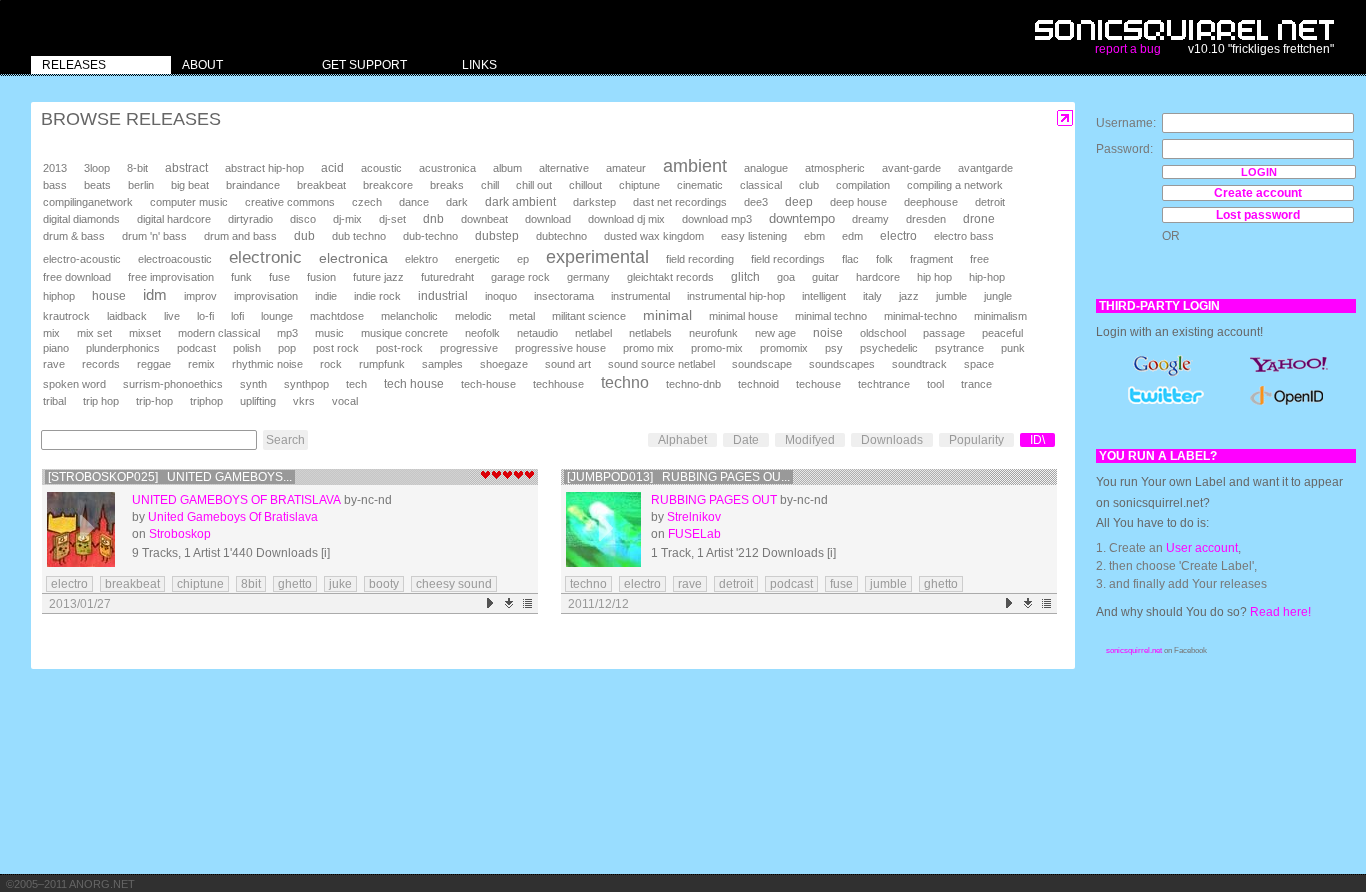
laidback (127, 316)
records (101, 364)
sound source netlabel (661, 364)
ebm (814, 236)
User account (1202, 548)
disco (303, 219)
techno (625, 382)
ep (523, 259)
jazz (909, 296)
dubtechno (561, 236)
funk (241, 277)
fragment (931, 259)
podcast (196, 348)
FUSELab (694, 534)
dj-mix (347, 219)
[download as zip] (509, 603)
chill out (534, 185)
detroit (990, 202)
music (329, 333)
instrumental (640, 296)
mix (51, 333)
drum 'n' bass (154, 236)
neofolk (482, 333)
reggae (154, 364)
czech (367, 202)
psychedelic (889, 348)
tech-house (488, 384)
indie (326, 296)
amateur (626, 168)
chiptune (639, 185)
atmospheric (835, 168)
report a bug (1128, 49)
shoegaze (504, 364)
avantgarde (985, 168)
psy (834, 348)
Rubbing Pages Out (714, 500)
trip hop (101, 401)
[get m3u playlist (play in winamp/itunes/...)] (528, 603)
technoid (758, 384)
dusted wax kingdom (654, 236)
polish (247, 348)
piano (56, 348)
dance (414, 202)
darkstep (594, 202)
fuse (279, 277)
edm (852, 236)
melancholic (409, 316)
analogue (766, 168)
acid (332, 168)
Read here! (1280, 612)
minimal (667, 315)
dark (457, 202)
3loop (97, 168)
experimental (597, 257)
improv (200, 296)
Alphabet (682, 440)
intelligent (824, 296)
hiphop (59, 296)
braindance (253, 185)
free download (77, 277)
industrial (443, 295)
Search (285, 440)
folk (884, 259)
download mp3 (717, 219)
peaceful (1002, 333)
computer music (189, 202)
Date (746, 440)
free (979, 259)
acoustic (381, 168)
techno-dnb (693, 384)
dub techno (359, 236)
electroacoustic (175, 259)
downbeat (484, 219)
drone (979, 219)
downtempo (802, 218)
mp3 (287, 333)
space (979, 364)
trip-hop (154, 401)
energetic (477, 259)
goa (786, 277)
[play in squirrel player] (84, 529)
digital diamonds (81, 219)
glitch (745, 277)
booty (384, 584)
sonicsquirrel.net (1134, 650)
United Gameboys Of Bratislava (236, 500)
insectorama (564, 296)
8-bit (137, 168)
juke (340, 584)
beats (97, 185)
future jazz (378, 277)
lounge (277, 316)
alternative (564, 168)
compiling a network (955, 185)
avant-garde (911, 168)
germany (588, 277)
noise (828, 333)
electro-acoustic (82, 259)
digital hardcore (174, 219)
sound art (568, 364)
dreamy (870, 219)
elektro (421, 259)
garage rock (520, 277)
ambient (695, 166)
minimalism (1000, 316)
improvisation (266, 296)
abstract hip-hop (264, 168)
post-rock (399, 348)
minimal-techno (920, 316)
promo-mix (717, 348)
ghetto (295, 584)
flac (850, 259)
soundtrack (919, 364)
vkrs (304, 401)
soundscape (762, 364)
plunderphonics (123, 348)
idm (155, 295)
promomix (784, 348)
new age (775, 333)
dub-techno (430, 236)
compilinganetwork (88, 202)
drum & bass (74, 236)
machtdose (337, 316)
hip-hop (987, 277)
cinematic (700, 185)
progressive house (560, 348)
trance (976, 384)
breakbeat (321, 185)
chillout (585, 185)
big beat (190, 185)
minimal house (743, 316)
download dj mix (626, 219)
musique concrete (404, 333)
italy (872, 296)
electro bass (964, 236)
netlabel (593, 333)
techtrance (884, 384)
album (507, 168)
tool (935, 384)
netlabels (650, 333)
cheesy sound (454, 584)
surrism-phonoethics (173, 384)
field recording (700, 259)
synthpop (306, 384)
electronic (265, 257)
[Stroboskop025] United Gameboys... (170, 477)
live (172, 316)
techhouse (558, 384)
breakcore (388, 185)
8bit (251, 584)
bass (55, 185)
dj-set (392, 219)
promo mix (648, 348)
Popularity (976, 440)
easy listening (754, 236)
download (548, 219)
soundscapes (842, 364)
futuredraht (447, 277)
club (809, 185)
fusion (321, 277)
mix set (94, 333)
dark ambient (520, 202)
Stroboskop (180, 534)
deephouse (931, 202)
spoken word (74, 384)
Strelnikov (694, 517)
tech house (414, 383)
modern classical (219, 333)
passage (944, 333)
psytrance (959, 348)
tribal (54, 401)
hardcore (878, 277)
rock (331, 364)
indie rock (377, 296)
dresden (926, 219)
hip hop (934, 277)
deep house (858, 202)
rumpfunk (382, 364)
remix (201, 364)
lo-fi (205, 316)
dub (304, 236)
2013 (55, 168)
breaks (447, 185)
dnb (433, 218)
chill (490, 185)
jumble (951, 296)
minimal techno (831, 316)
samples (442, 364)
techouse (818, 384)
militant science (589, 316)
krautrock (66, 316)
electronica (353, 258)
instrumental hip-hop (736, 296)
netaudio (537, 333)
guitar (825, 277)
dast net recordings (680, 202)
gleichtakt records (670, 277)
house (109, 296)
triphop (206, 401)
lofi (237, 316)
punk (1013, 348)
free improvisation (171, 277)
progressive (469, 348)
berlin (141, 185)
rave (54, 364)
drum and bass (240, 236)
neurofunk (713, 333)
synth (253, 384)
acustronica (447, 168)
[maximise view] (1065, 118)
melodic (473, 316)
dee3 (756, 202)
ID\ (1037, 440)
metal (522, 316)
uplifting (258, 401)
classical (761, 185)
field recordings (788, 259)
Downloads (892, 440)
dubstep (497, 236)
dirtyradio (250, 219)
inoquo (501, 296)
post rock (336, 348)
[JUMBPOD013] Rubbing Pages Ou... (678, 477)
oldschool (883, 333)
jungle (998, 296)
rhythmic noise (267, 364)
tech (356, 384)
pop (287, 348)
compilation (863, 185)
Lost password (1258, 215)
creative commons (290, 202)
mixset (145, 333)
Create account (1258, 193)
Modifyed (810, 440)
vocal (345, 401)
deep (799, 202)
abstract (186, 168)
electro (898, 236)
